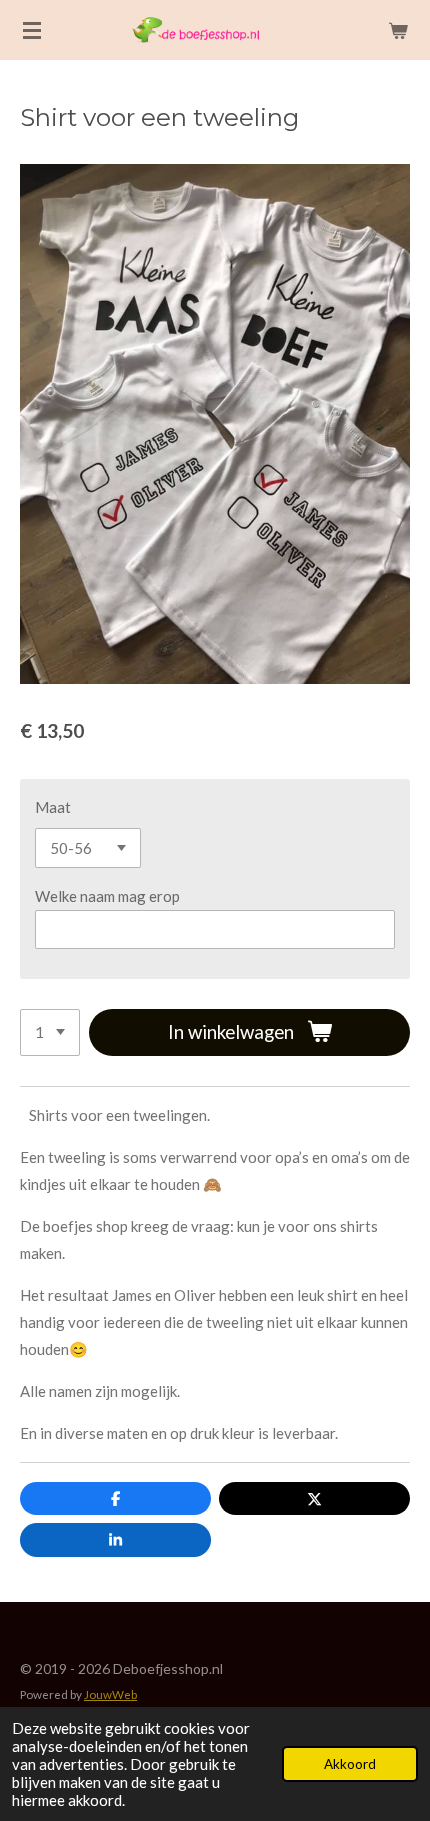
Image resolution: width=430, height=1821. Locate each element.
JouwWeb (110, 1694)
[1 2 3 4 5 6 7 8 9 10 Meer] (50, 1032)
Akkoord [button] (350, 1764)
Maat (53, 807)
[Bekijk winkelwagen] (398, 30)
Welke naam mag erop (107, 896)
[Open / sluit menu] (32, 30)
